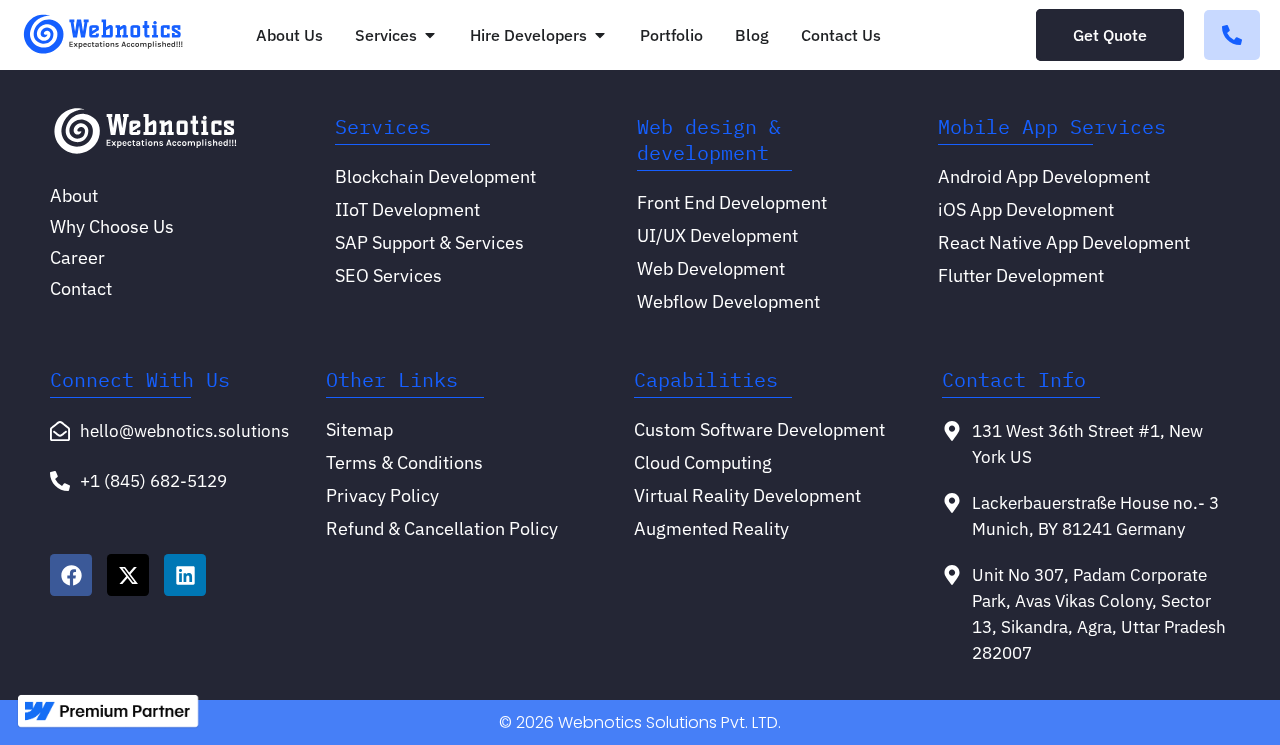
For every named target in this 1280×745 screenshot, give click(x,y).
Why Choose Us (112, 226)
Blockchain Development (435, 176)
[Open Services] (430, 35)
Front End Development (732, 202)
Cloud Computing (703, 462)
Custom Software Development (759, 429)
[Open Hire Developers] (600, 35)
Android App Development (1044, 176)
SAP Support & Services (429, 242)
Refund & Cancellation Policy (442, 528)
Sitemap (359, 429)
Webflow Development (728, 301)
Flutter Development (1021, 275)
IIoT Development (407, 209)
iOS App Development (1026, 209)
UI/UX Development (717, 235)
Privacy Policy (382, 495)
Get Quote (1110, 35)
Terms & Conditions (404, 462)
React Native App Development (1064, 242)
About (74, 195)
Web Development (711, 268)
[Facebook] (71, 575)
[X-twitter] (128, 575)
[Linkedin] (185, 575)
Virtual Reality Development (747, 495)
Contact (81, 288)
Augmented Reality (711, 528)
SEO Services (388, 275)
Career (77, 257)
